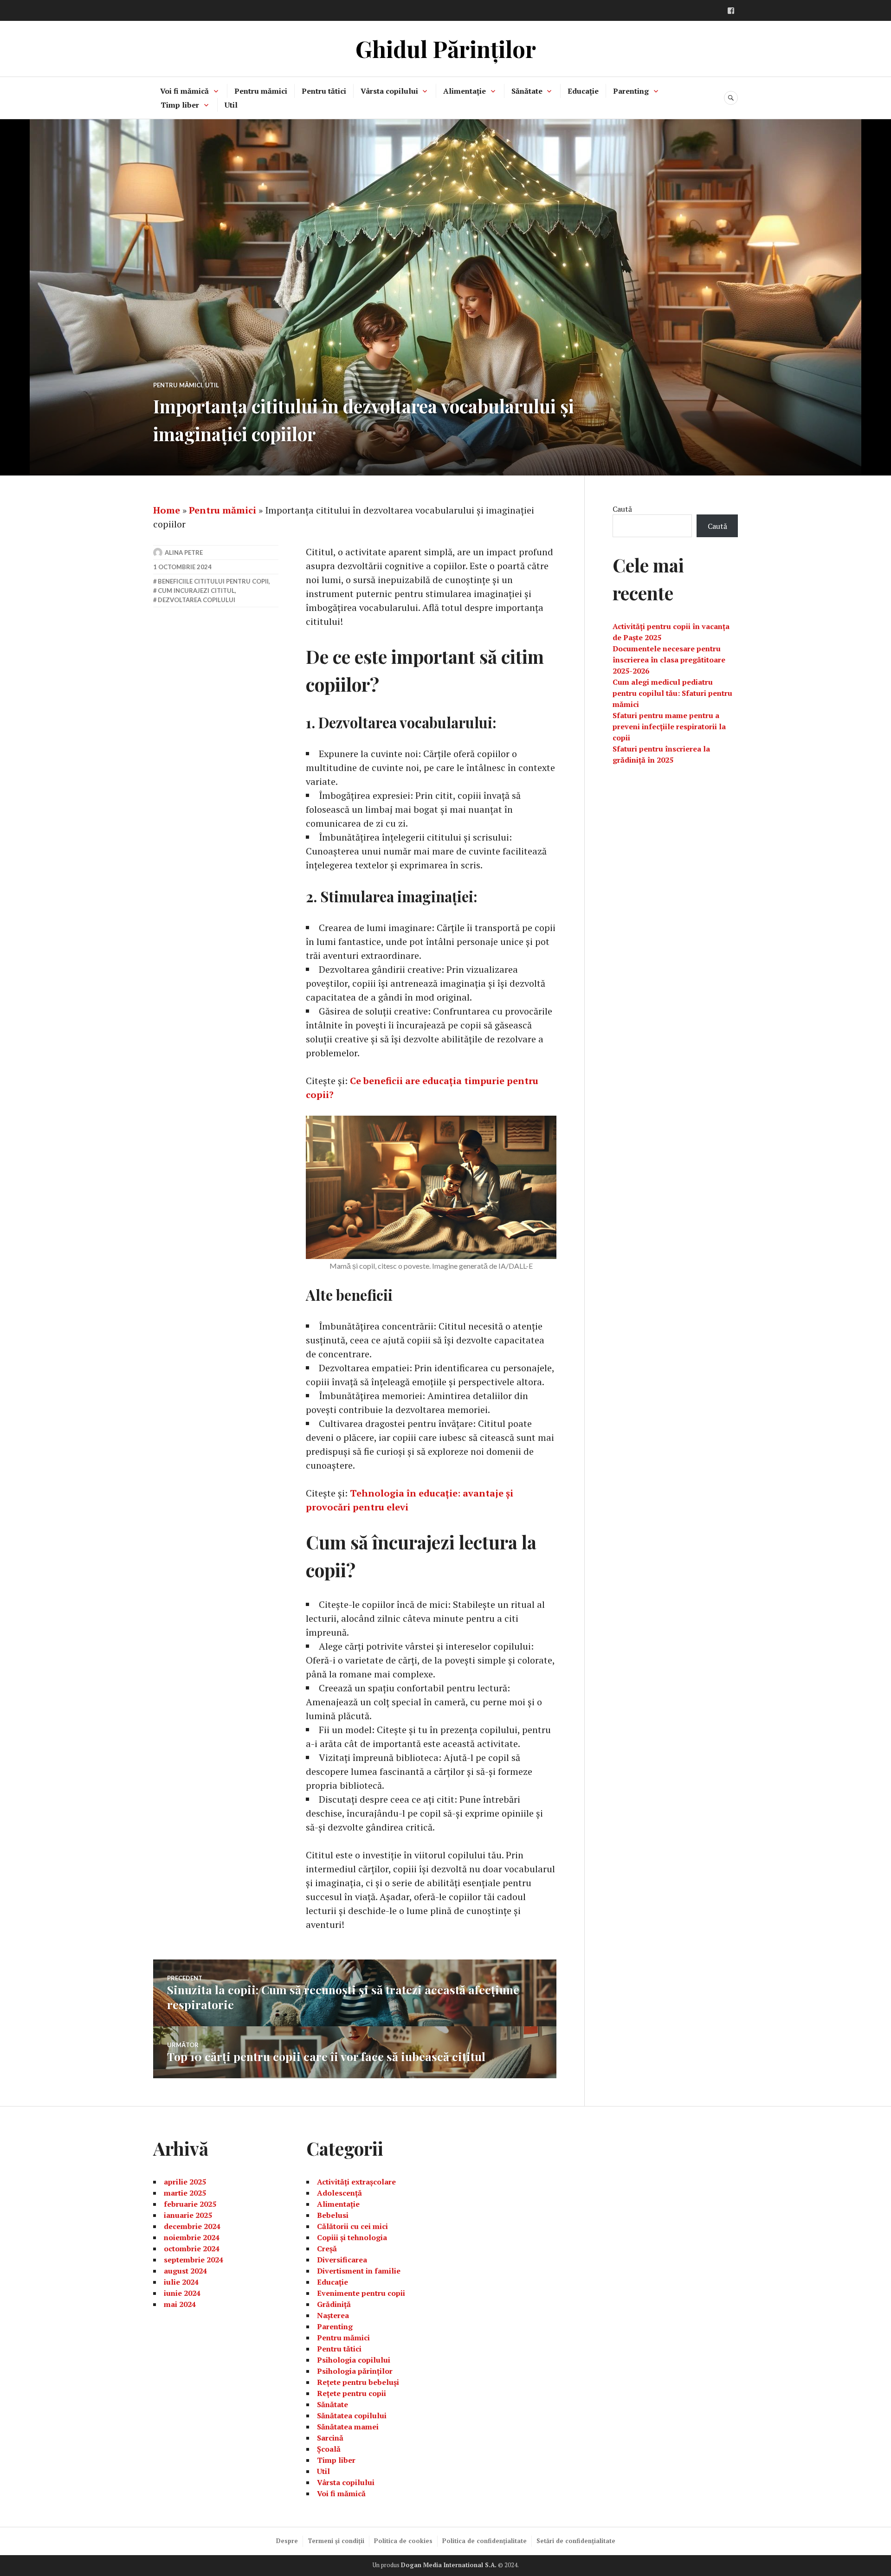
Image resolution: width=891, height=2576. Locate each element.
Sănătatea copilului (352, 2415)
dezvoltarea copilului (197, 600)
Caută (622, 509)
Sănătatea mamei (348, 2427)
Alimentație (465, 91)
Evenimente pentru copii (361, 2293)
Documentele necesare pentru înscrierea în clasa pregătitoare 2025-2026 (669, 660)
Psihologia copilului (354, 2360)
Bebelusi (333, 2215)
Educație (583, 91)
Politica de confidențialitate (484, 2541)
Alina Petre (184, 552)
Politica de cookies (403, 2541)
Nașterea (333, 2315)
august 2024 (185, 2271)
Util (231, 105)
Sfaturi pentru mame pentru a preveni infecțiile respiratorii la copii (669, 726)
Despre (287, 2541)
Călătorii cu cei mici (352, 2226)
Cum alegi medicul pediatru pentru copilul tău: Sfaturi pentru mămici (672, 693)
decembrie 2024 (192, 2226)
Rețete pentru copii (352, 2393)
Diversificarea (342, 2260)
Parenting (631, 91)
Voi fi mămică (184, 91)
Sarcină (330, 2438)
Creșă (327, 2248)
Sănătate (527, 91)
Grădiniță (334, 2304)
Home (167, 510)
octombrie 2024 (192, 2248)
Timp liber (180, 105)
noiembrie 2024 (192, 2237)
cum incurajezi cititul (196, 591)
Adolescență (339, 2193)
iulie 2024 (181, 2282)
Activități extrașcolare (356, 2182)
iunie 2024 (182, 2293)
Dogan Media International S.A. (449, 2565)
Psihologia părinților (355, 2371)
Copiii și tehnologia (352, 2237)
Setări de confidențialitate (576, 2541)
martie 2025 (185, 2193)
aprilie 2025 (185, 2182)
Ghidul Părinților (446, 48)
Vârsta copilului (389, 91)
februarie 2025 (190, 2204)
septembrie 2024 (194, 2260)
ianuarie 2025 (188, 2215)
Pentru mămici (261, 91)
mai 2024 (180, 2304)
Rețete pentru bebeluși (358, 2382)
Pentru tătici (324, 91)
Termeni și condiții (336, 2541)
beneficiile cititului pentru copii (213, 581)
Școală (329, 2449)
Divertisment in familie (359, 2271)
